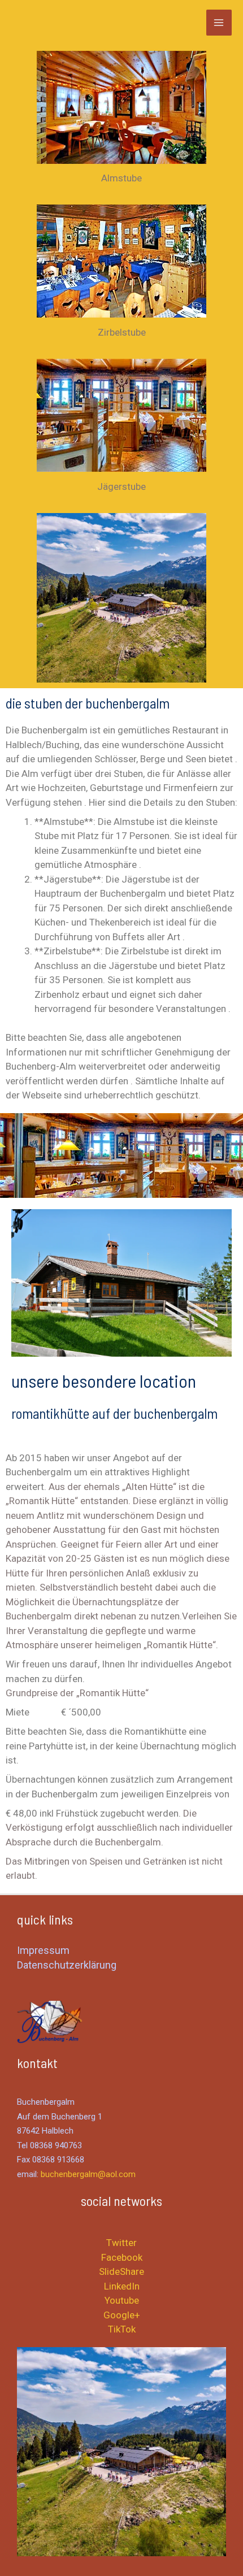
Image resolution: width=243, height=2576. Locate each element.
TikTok (122, 2329)
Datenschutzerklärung (67, 1965)
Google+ (122, 2315)
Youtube (122, 2300)
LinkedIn (122, 2286)
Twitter (121, 2243)
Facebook (122, 2257)
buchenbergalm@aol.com (88, 2174)
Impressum (43, 1950)
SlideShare (121, 2271)
